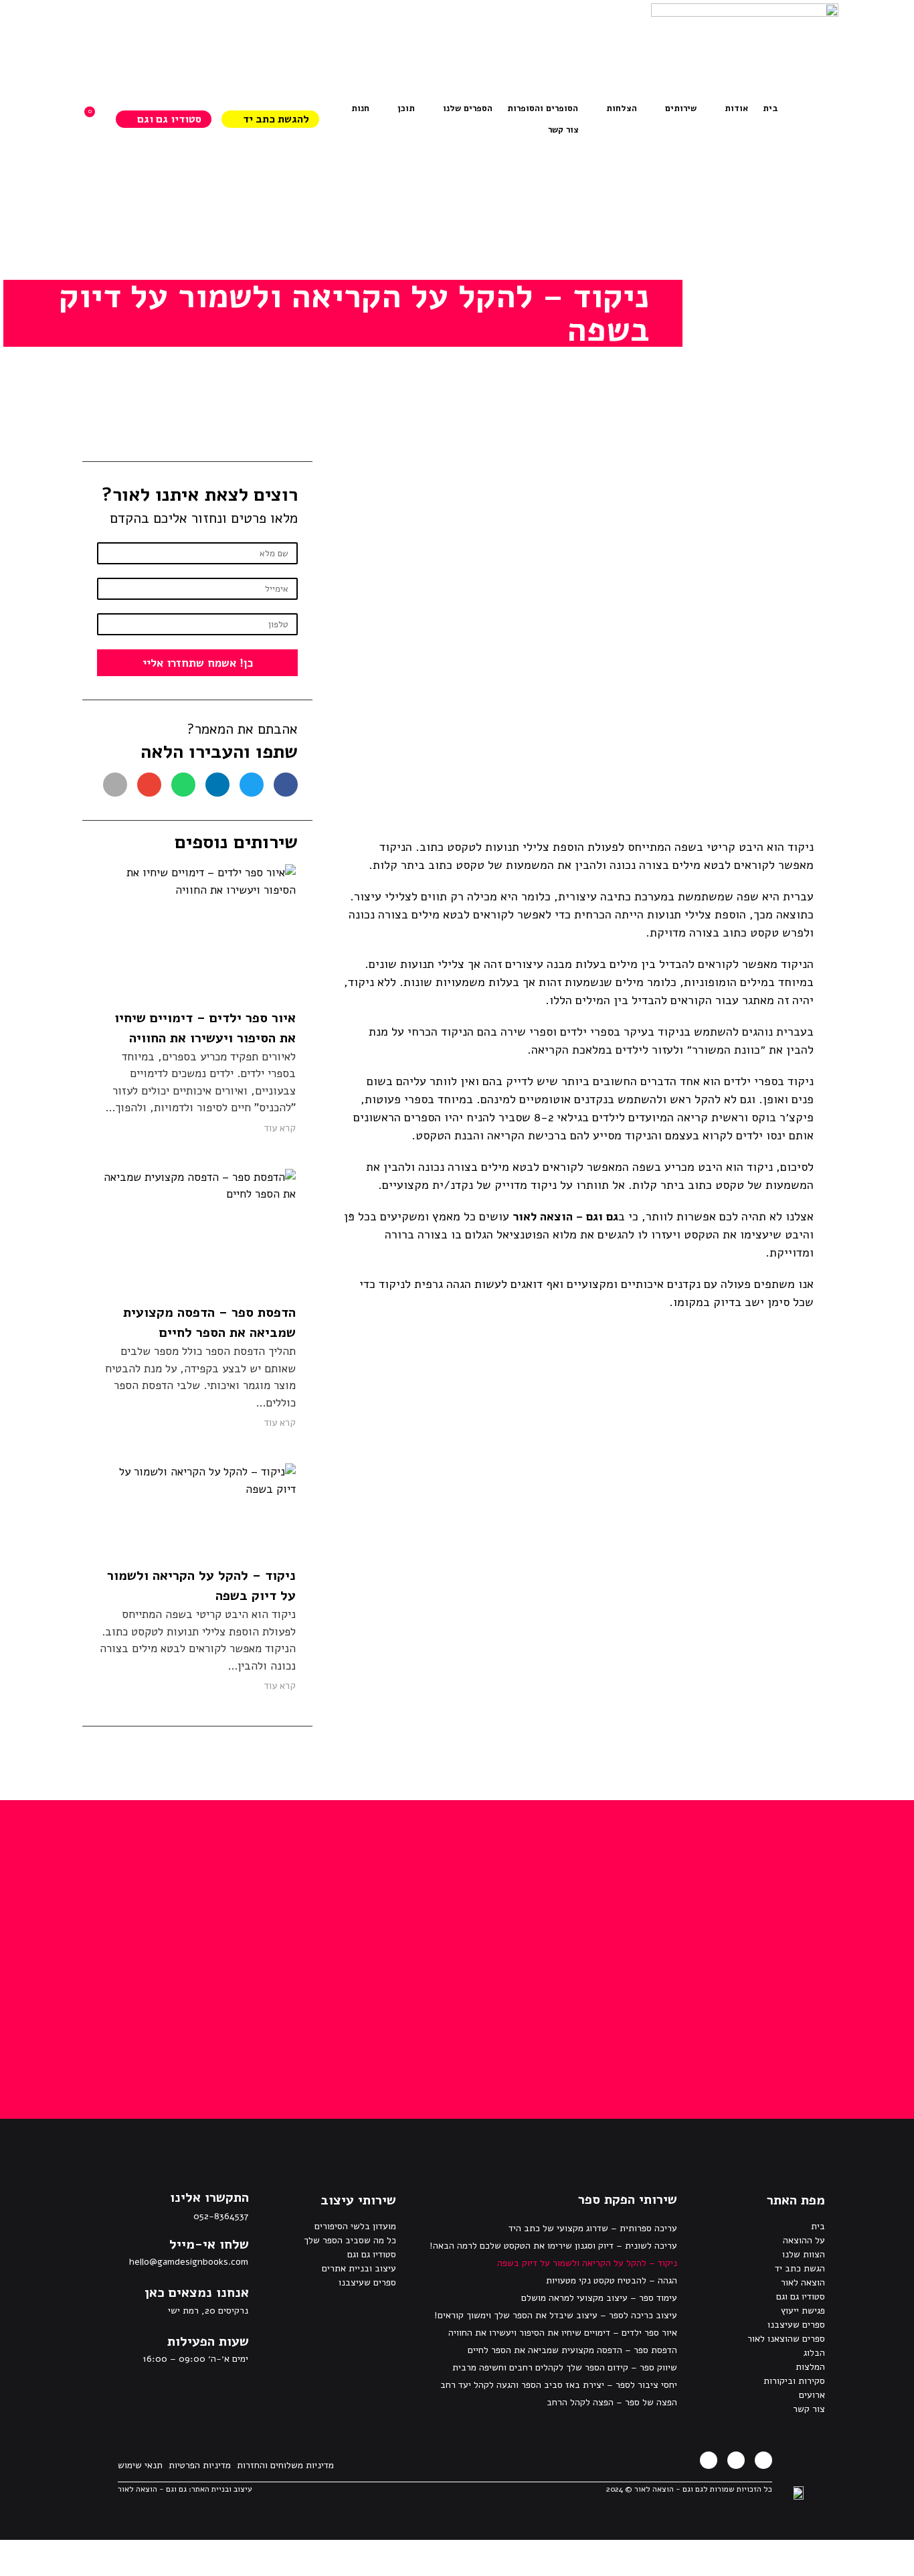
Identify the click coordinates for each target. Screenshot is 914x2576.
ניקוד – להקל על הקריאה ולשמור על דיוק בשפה (587, 2263)
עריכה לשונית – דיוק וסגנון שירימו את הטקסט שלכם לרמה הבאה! (553, 2246)
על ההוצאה (804, 2240)
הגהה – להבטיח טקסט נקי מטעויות (612, 2280)
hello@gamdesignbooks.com (189, 2262)
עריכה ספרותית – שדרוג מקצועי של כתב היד (593, 2228)
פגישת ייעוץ (803, 2311)
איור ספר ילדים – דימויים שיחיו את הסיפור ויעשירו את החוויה (563, 2333)
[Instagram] (736, 2460)
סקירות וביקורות (794, 2381)
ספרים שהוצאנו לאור (786, 2339)
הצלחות (622, 108)
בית (818, 2226)
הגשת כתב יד (800, 2268)
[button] (286, 785)
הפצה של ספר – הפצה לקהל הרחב (612, 2402)
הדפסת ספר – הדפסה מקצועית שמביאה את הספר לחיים (572, 2350)
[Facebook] (763, 2460)
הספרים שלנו (468, 108)
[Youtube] (709, 2460)
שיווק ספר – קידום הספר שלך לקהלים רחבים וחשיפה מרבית (565, 2367)
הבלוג (814, 2353)
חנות (360, 108)
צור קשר (563, 130)
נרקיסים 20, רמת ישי (208, 2311)
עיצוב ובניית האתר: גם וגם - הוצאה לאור (185, 2489)
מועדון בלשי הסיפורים (355, 2226)
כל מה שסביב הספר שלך (350, 2240)
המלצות (810, 2367)
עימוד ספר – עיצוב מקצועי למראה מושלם (599, 2298)
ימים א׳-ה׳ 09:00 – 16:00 (195, 2359)
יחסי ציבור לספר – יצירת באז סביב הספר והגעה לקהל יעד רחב (559, 2385)
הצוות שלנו (804, 2254)
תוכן (406, 108)
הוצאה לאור (803, 2282)
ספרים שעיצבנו (796, 2325)
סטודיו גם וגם (801, 2297)
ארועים (812, 2395)
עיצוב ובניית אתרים (359, 2268)
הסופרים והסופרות (543, 108)
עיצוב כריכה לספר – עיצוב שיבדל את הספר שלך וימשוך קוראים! (556, 2315)
